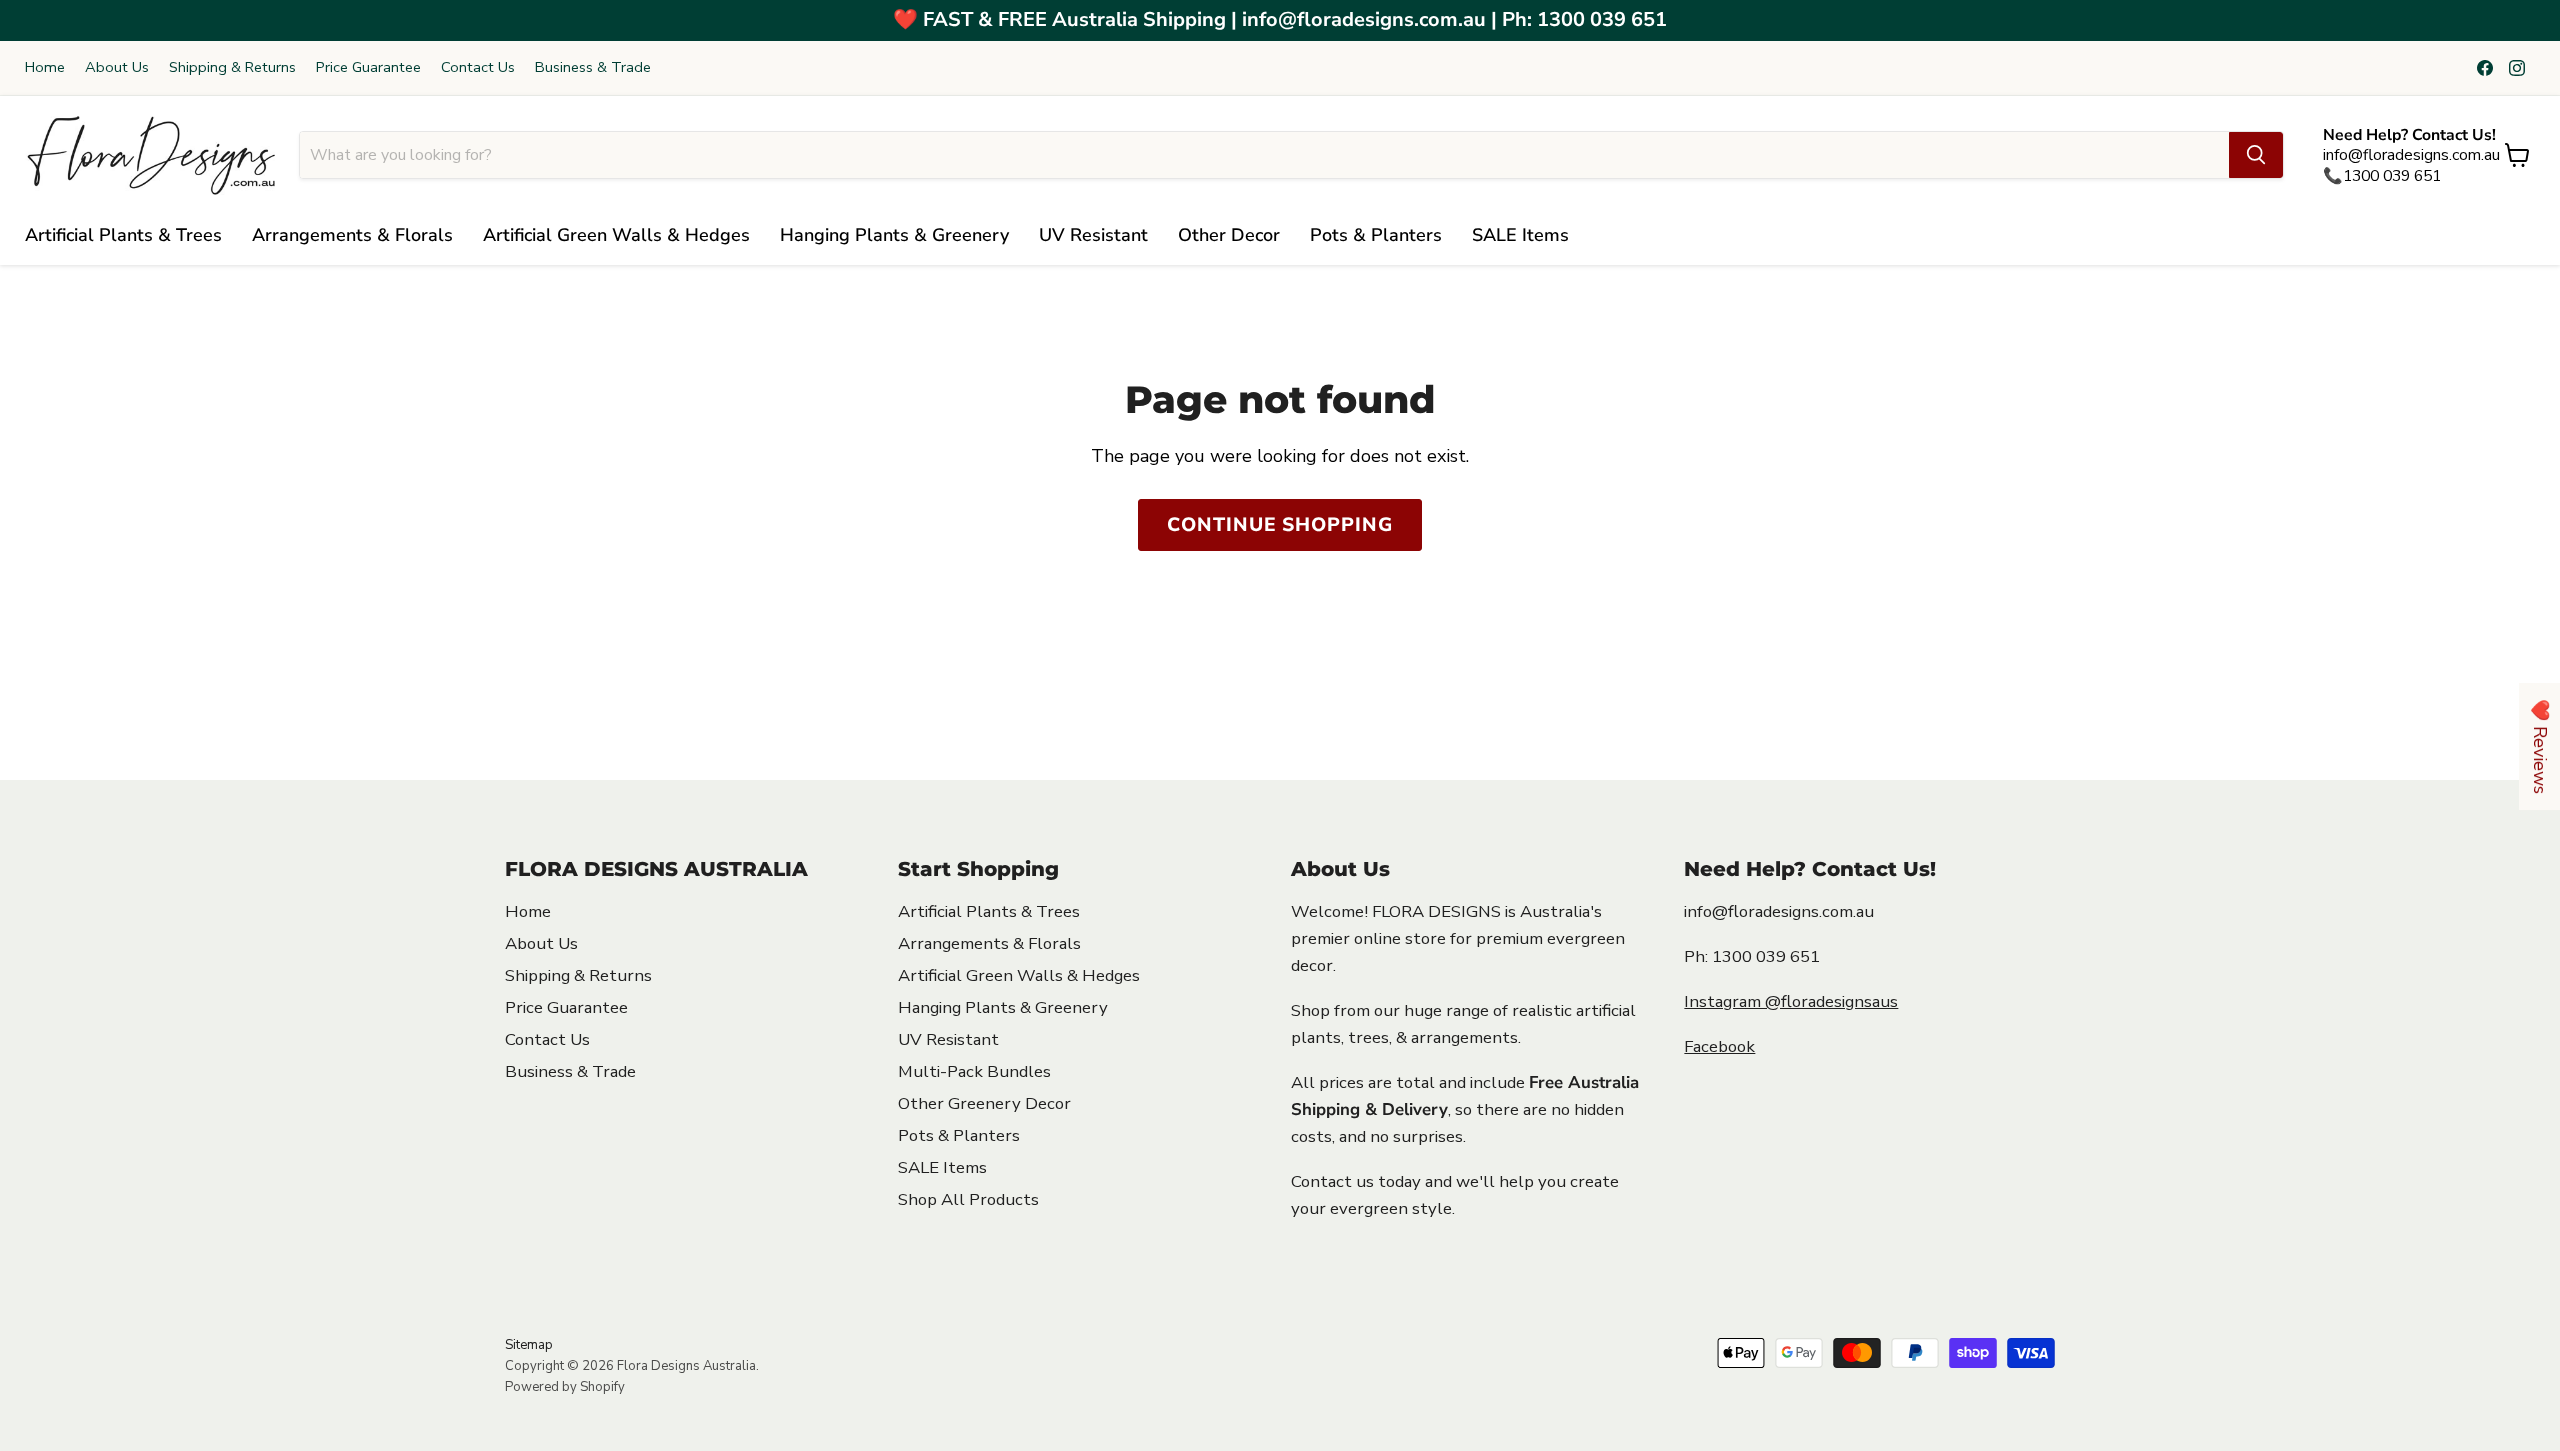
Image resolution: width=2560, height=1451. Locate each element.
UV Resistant (1093, 235)
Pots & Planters (1376, 235)
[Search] (2256, 155)
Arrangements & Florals (352, 235)
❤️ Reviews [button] (2540, 746)
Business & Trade (593, 67)
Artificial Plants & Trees (123, 235)
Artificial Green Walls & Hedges (616, 235)
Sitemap (529, 1345)
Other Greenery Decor (984, 1103)
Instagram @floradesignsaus (1791, 1001)
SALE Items (1520, 235)
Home (45, 67)
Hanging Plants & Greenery (894, 235)
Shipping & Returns (232, 67)
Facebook (1719, 1046)
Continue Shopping (1280, 525)
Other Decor (1229, 235)
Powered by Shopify (565, 1387)
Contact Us (478, 67)
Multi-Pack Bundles (974, 1071)
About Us (117, 67)
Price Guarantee (368, 67)
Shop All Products (968, 1199)
